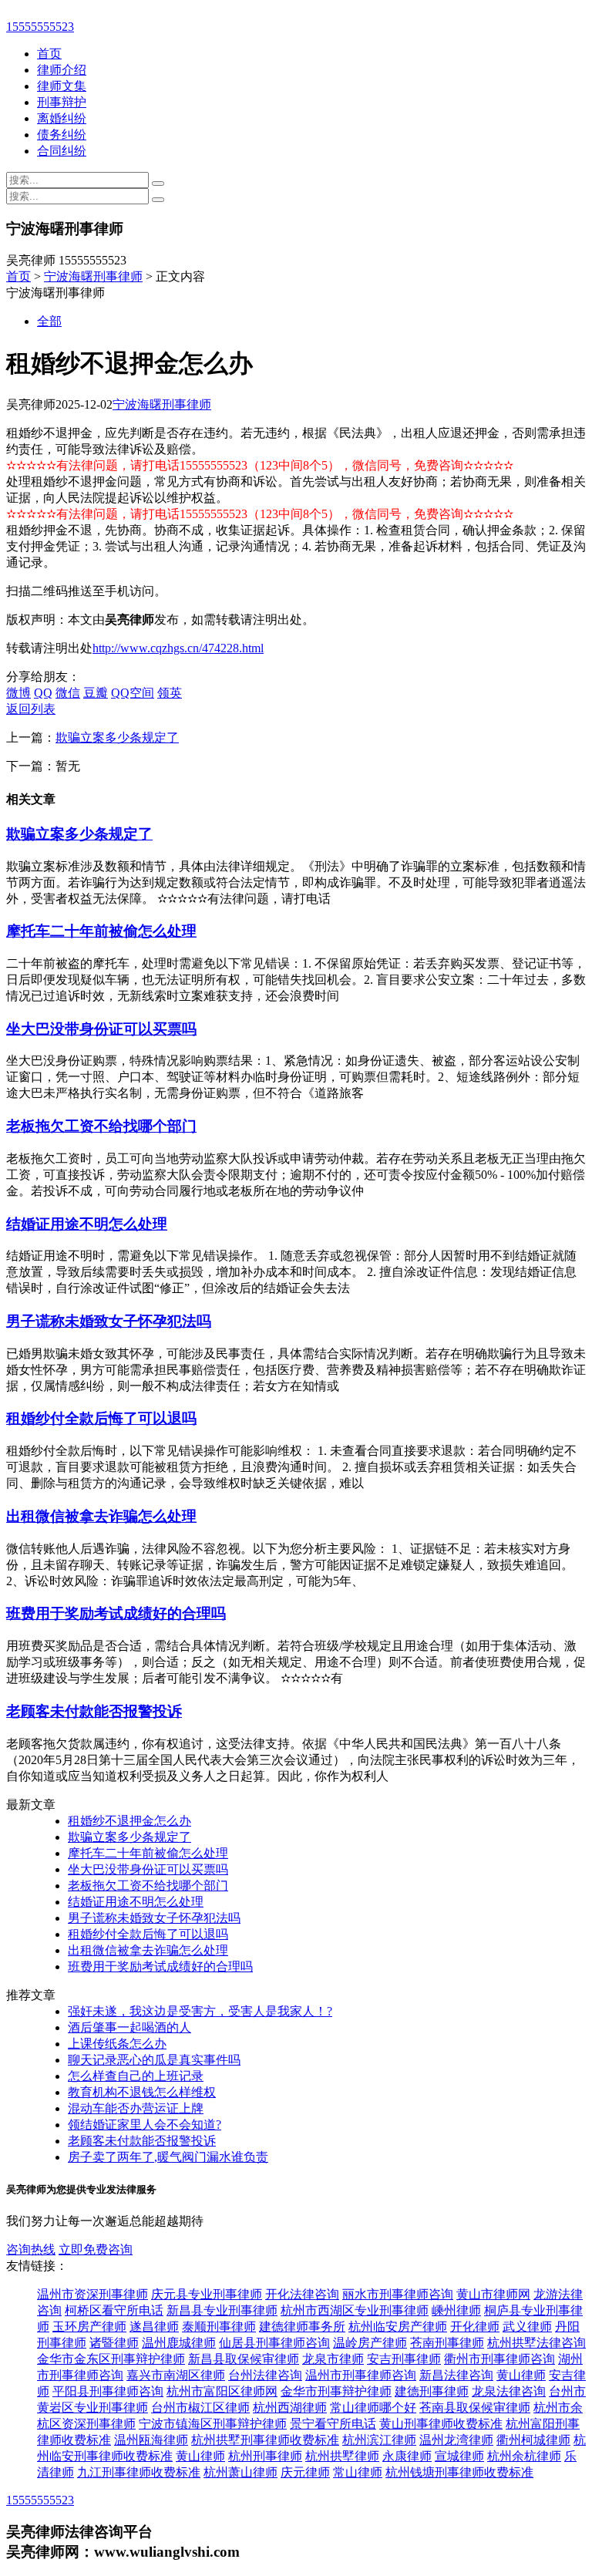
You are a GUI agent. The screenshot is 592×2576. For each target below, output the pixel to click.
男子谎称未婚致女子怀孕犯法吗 (109, 1321)
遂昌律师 (154, 2327)
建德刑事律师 (432, 2391)
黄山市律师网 (493, 2294)
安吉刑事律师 (404, 2359)
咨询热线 (31, 2249)
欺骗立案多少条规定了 (117, 737)
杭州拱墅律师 (342, 2456)
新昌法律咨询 (456, 2375)
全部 (49, 321)
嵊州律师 (456, 2310)
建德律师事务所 (302, 2327)
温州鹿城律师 (179, 2343)
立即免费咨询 (96, 2249)
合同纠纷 (62, 151)
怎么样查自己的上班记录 (136, 2076)
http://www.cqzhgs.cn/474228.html (178, 648)
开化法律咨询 (302, 2294)
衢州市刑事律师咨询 (499, 2359)
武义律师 (527, 2327)
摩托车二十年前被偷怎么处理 (101, 931)
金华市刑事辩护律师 (336, 2391)
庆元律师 (305, 2472)
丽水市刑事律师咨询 (398, 2294)
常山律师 (358, 2472)
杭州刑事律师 (265, 2456)
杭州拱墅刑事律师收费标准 (265, 2440)
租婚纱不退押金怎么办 (129, 1821)
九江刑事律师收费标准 (139, 2472)
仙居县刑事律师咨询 (274, 2343)
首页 (49, 54)
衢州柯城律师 (533, 2440)
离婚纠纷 (62, 118)
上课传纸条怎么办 (117, 2044)
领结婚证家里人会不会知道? (145, 2125)
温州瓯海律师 (151, 2440)
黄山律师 (521, 2375)
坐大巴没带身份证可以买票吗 (101, 1029)
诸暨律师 (114, 2343)
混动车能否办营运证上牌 (136, 2108)
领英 (170, 693)
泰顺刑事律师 (219, 2327)
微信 (68, 693)
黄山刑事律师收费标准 (441, 2424)
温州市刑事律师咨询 (361, 2375)
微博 (18, 693)
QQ (43, 693)
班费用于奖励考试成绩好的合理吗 (116, 1613)
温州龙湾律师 (456, 2440)
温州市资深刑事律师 (92, 2294)
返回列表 (31, 709)
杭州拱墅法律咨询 (536, 2343)
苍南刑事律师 (447, 2343)
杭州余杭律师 (524, 2456)
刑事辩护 (62, 102)
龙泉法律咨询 (509, 2391)
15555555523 (40, 27)
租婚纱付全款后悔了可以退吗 (101, 1418)
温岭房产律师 (370, 2343)
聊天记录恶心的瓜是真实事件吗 (154, 2060)
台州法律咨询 (265, 2375)
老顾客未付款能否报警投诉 (94, 1711)
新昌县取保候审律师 (244, 2359)
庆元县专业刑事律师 (207, 2294)
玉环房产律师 (89, 2327)
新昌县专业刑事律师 (222, 2310)
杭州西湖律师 (290, 2408)
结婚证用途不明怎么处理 (87, 1224)
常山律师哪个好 (373, 2408)
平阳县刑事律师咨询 (108, 2391)
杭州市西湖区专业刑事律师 (355, 2310)
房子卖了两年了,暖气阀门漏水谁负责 (168, 2157)
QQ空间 (133, 693)
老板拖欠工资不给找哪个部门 (101, 1126)
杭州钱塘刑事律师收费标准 (459, 2472)
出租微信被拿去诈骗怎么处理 (101, 1516)
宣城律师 (459, 2456)
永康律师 (407, 2456)
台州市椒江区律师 (200, 2408)
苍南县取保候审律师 (475, 2408)
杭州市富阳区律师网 (222, 2391)
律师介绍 (62, 70)
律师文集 (62, 86)
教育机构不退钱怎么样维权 (142, 2092)
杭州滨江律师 (379, 2440)
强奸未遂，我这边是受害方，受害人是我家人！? (200, 2011)
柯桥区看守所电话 (114, 2310)
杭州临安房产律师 (398, 2327)
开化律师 (475, 2327)
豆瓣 (96, 693)
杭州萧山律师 (240, 2472)
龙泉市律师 (333, 2359)
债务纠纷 (62, 135)
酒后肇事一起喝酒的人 (129, 2027)
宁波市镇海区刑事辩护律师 (213, 2424)
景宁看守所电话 (333, 2424)
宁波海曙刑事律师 (93, 276)
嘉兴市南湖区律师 (176, 2375)
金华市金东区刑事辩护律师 (111, 2359)
